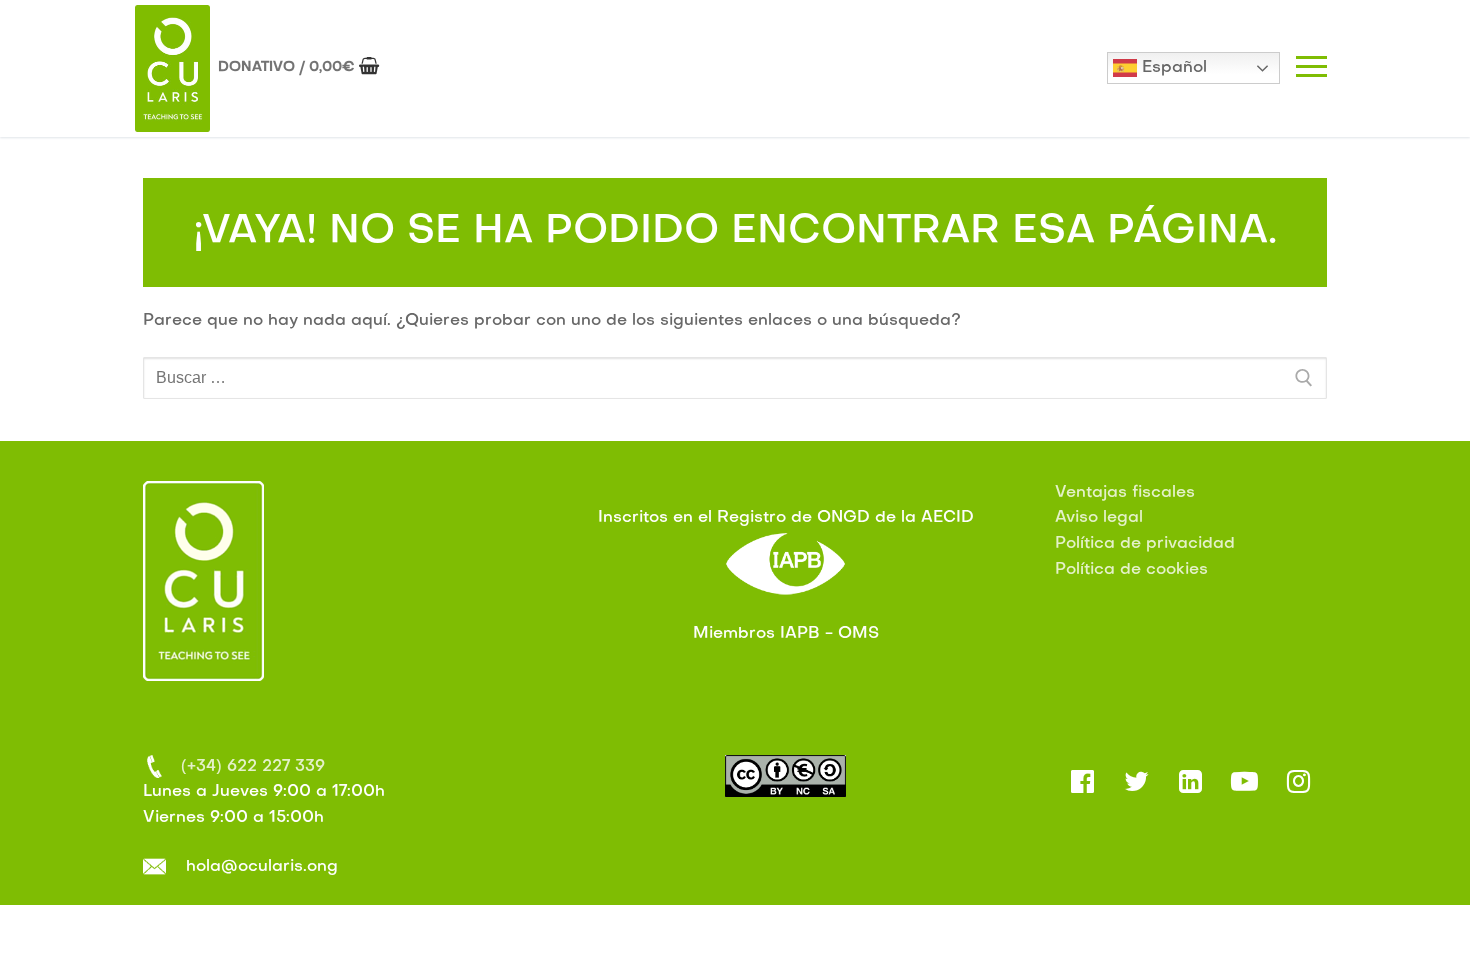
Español (1172, 68)
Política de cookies (1131, 570)
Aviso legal (1099, 518)
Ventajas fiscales (1125, 493)
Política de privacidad (1145, 544)
